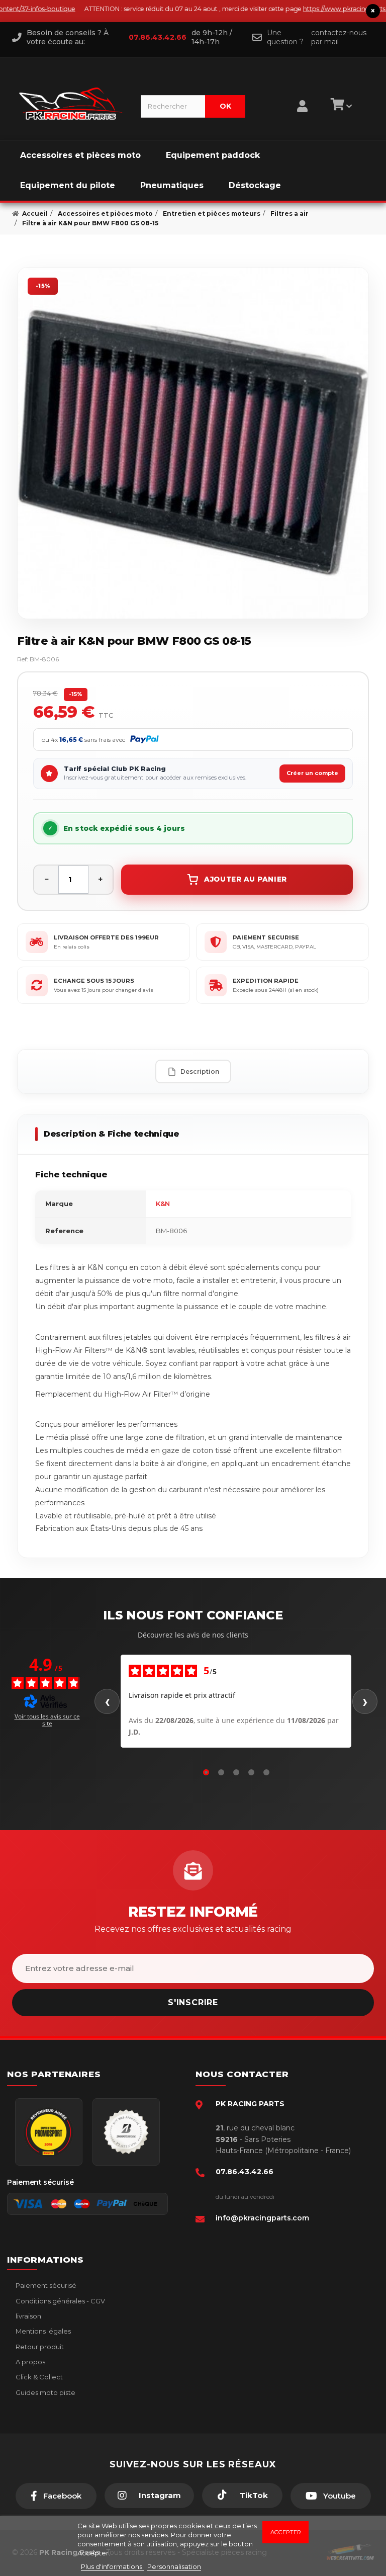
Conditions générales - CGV (60, 2301)
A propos (30, 2362)
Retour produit (39, 2347)
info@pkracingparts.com (262, 2218)
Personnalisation (174, 2566)
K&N (163, 1204)
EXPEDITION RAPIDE (266, 981)
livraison (28, 2316)
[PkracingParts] (71, 104)
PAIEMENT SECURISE (266, 937)
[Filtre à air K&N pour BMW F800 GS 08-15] (193, 443)
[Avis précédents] (107, 1701)
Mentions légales (42, 2331)
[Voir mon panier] (340, 106)
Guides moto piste (45, 2392)
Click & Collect (38, 2377)
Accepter (286, 2532)
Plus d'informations (112, 2566)
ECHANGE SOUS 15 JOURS (94, 981)
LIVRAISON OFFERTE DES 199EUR (106, 937)
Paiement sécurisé (45, 2285)
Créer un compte (312, 773)
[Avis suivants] (365, 1701)
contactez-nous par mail (339, 37)
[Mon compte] (302, 94)
